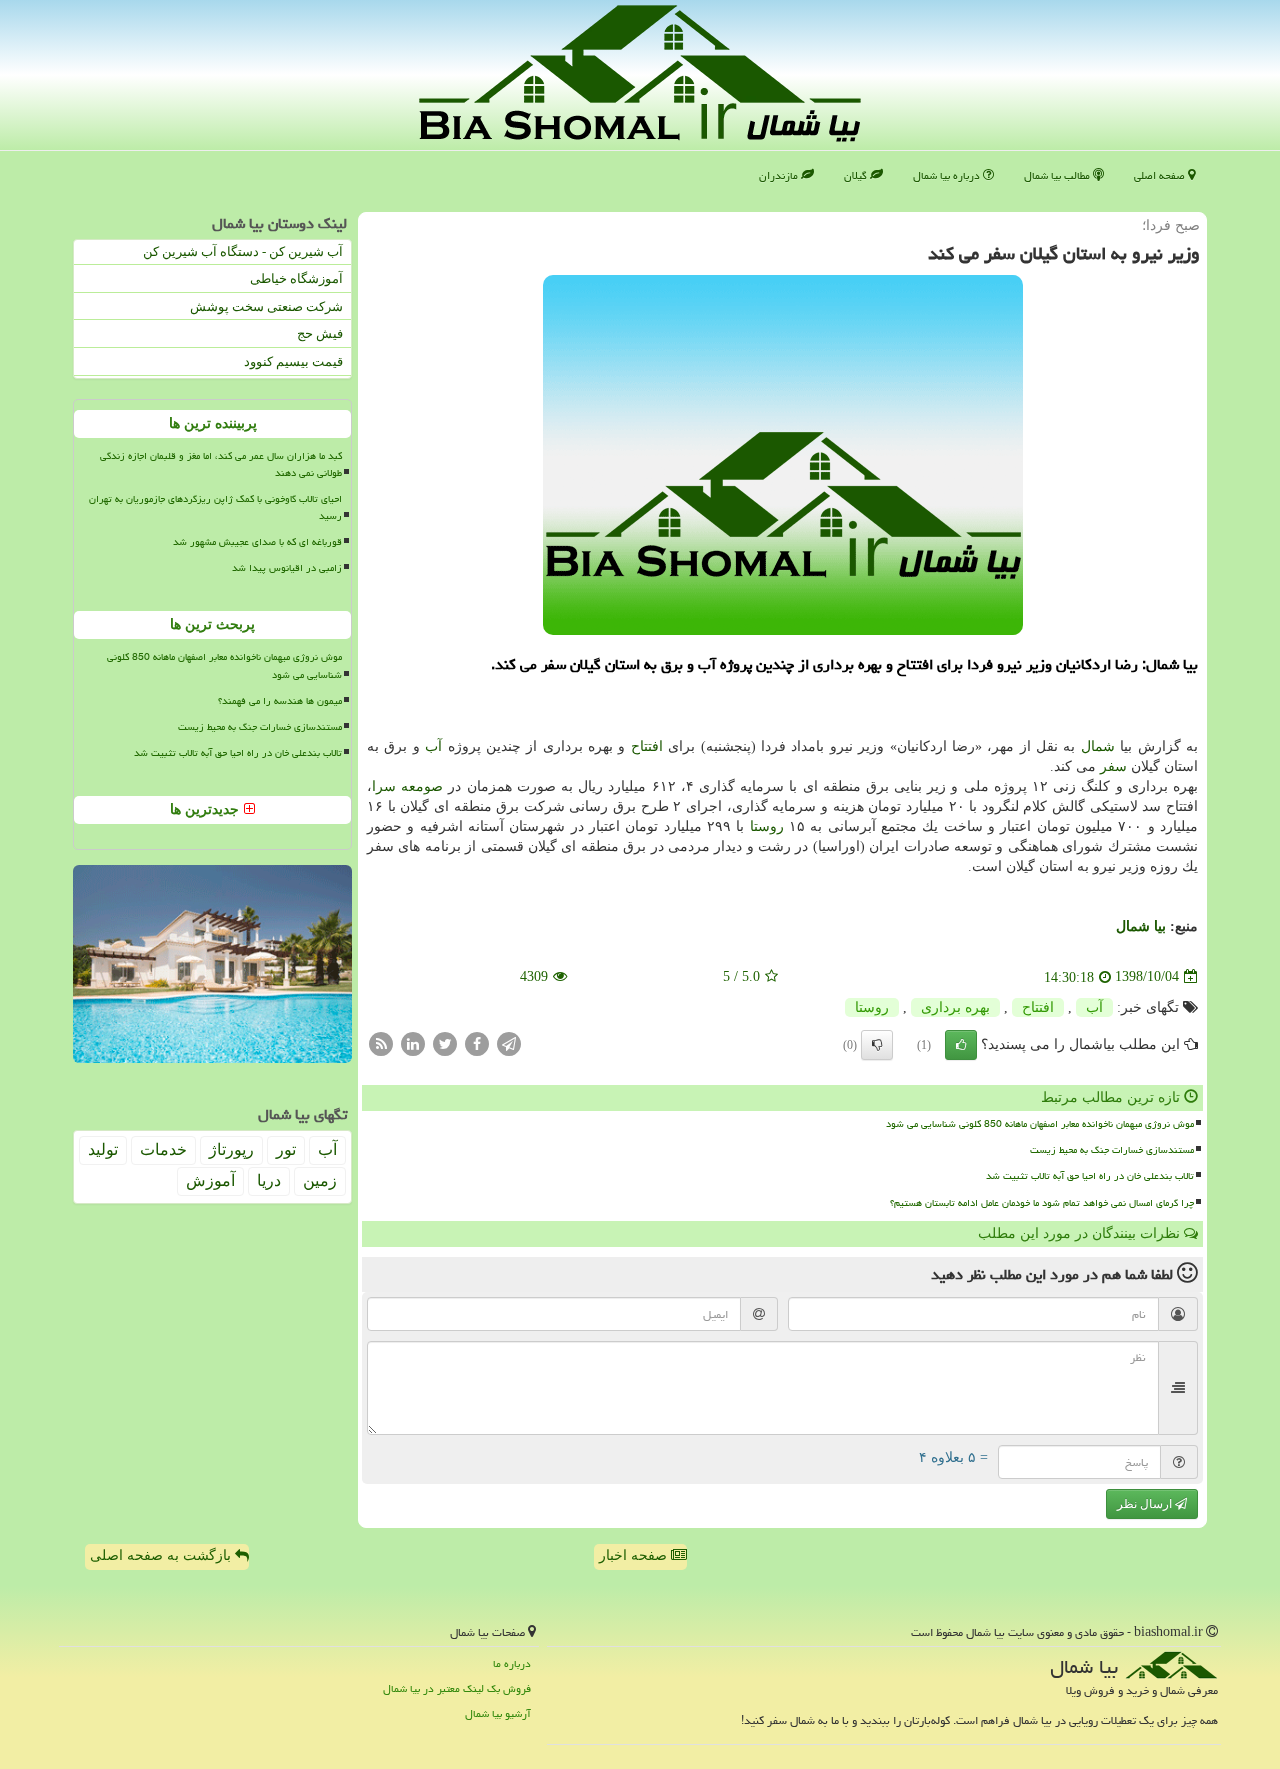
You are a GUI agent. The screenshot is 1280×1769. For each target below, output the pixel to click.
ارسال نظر (1146, 1504)
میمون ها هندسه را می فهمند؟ (280, 701)
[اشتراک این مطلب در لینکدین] (413, 1042)
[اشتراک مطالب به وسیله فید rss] (381, 1042)
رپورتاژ (231, 1149)
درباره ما (512, 1663)
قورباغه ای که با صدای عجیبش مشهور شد (257, 542)
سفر (1113, 766)
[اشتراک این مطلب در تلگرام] (509, 1042)
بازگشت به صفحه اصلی (162, 1555)
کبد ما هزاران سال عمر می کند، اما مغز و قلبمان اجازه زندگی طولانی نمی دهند (221, 464)
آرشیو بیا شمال (498, 1713)
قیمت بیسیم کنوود (293, 361)
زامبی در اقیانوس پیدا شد (287, 568)
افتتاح (647, 746)
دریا (269, 1180)
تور (286, 1149)
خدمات (163, 1149)
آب (433, 746)
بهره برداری (955, 1007)
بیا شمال (1141, 926)
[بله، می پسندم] (961, 1045)
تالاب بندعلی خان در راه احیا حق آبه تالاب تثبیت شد (1090, 1176)
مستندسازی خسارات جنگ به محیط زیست (1112, 1150)
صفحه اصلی (1161, 175)
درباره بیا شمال (948, 175)
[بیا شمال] (640, 73)
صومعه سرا (407, 786)
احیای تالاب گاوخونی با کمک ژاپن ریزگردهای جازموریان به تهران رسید (215, 507)
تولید (103, 1149)
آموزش (210, 1180)
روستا (767, 826)
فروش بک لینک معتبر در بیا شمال (457, 1688)
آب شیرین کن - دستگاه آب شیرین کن (243, 251)
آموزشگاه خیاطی (296, 278)
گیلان (857, 175)
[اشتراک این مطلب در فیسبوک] (477, 1042)
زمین (320, 1180)
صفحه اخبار (635, 1555)
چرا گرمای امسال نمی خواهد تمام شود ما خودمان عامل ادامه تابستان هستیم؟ (1042, 1203)
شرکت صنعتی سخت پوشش (266, 306)
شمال (1098, 746)
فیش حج (320, 333)
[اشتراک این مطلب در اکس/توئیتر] (445, 1042)
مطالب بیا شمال (1058, 175)
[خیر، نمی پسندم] (877, 1045)
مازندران (780, 175)
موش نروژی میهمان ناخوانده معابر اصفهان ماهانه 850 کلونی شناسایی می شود (1040, 1124)
